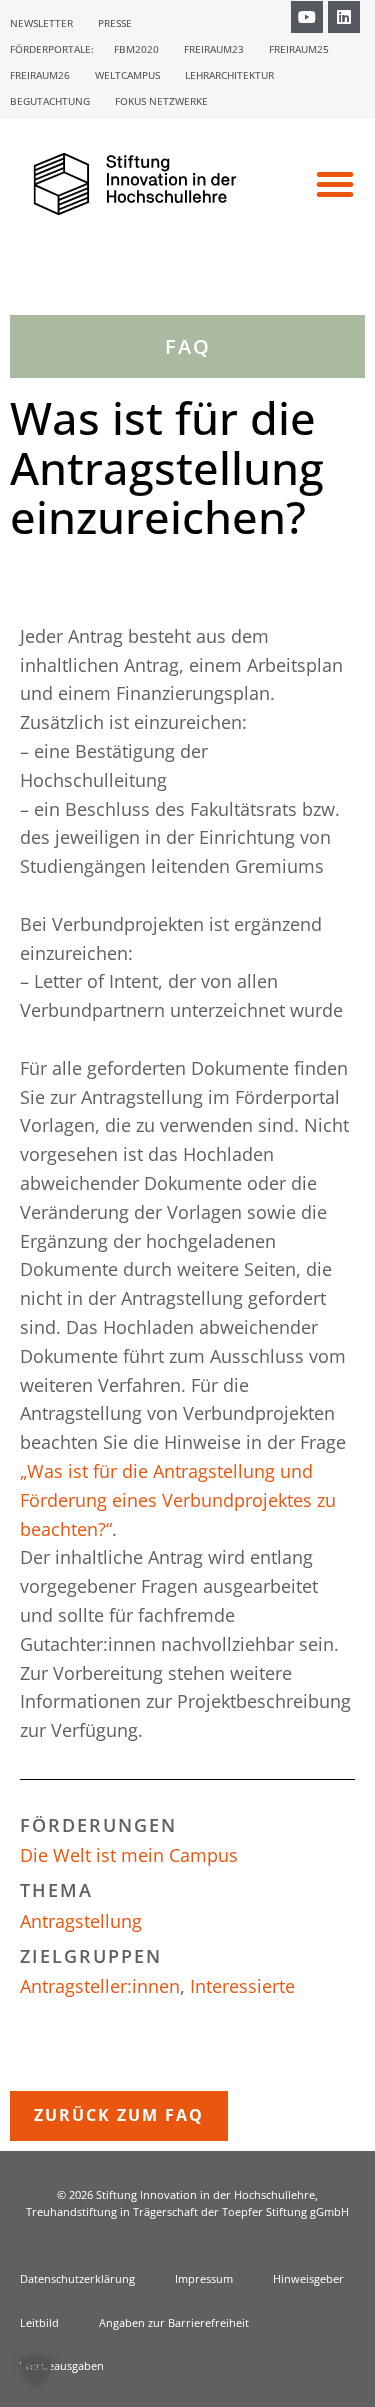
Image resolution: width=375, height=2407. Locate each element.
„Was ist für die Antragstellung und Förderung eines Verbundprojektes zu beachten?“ (178, 1500)
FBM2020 (136, 49)
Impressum (204, 2278)
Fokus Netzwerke (161, 101)
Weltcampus (127, 75)
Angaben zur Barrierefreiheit (174, 2322)
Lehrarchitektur (229, 75)
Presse (115, 23)
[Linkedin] (344, 17)
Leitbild (39, 2322)
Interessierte (242, 1986)
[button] (335, 184)
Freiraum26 (40, 75)
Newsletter (41, 23)
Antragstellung (81, 1921)
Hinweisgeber (308, 2278)
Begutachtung (50, 101)
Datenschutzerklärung (77, 2278)
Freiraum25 (299, 49)
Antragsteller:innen (100, 1986)
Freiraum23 (214, 49)
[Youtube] (307, 17)
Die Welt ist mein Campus (129, 1855)
